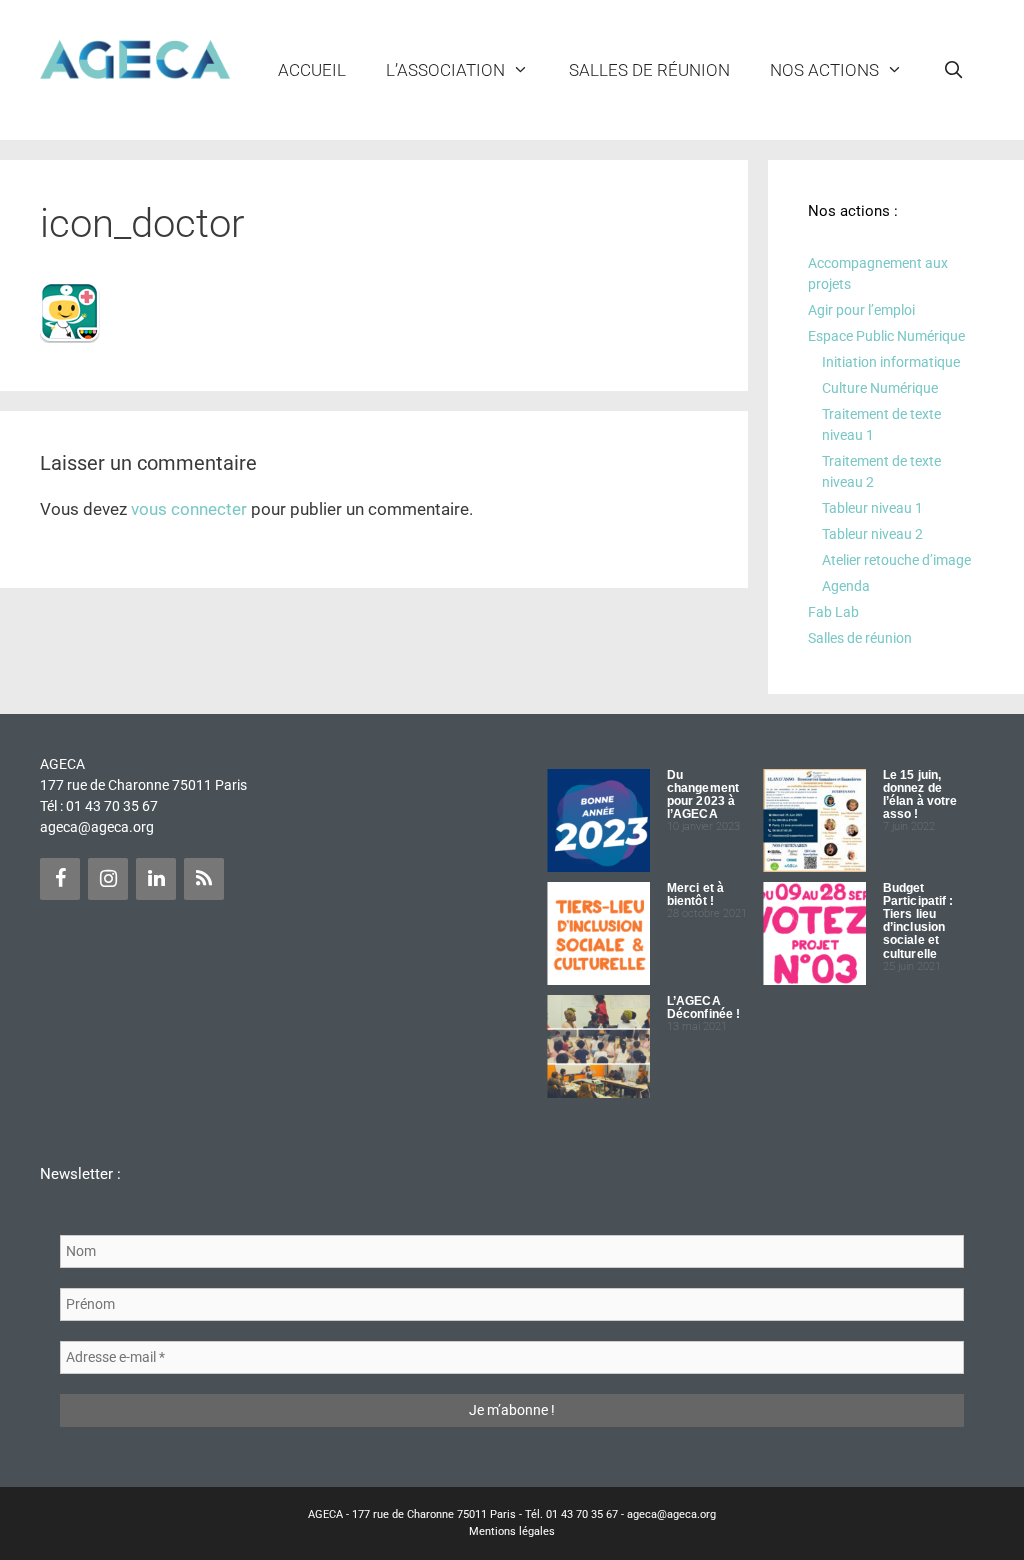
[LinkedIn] (156, 879)
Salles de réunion (649, 70)
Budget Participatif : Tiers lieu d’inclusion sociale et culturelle (918, 921)
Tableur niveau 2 (872, 534)
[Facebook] (60, 879)
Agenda (846, 586)
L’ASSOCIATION (445, 70)
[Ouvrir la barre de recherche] (953, 70)
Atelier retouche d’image (896, 560)
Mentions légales (512, 1531)
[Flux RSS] (204, 879)
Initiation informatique (891, 362)
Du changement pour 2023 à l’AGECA (703, 795)
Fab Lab (833, 612)
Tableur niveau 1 (872, 508)
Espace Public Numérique (886, 336)
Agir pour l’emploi (861, 310)
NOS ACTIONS (824, 70)
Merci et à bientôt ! (695, 894)
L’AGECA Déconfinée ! (703, 1007)
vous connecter (189, 509)
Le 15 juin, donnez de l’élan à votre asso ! (920, 795)
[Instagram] (108, 879)
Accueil (312, 70)
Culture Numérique (880, 388)
